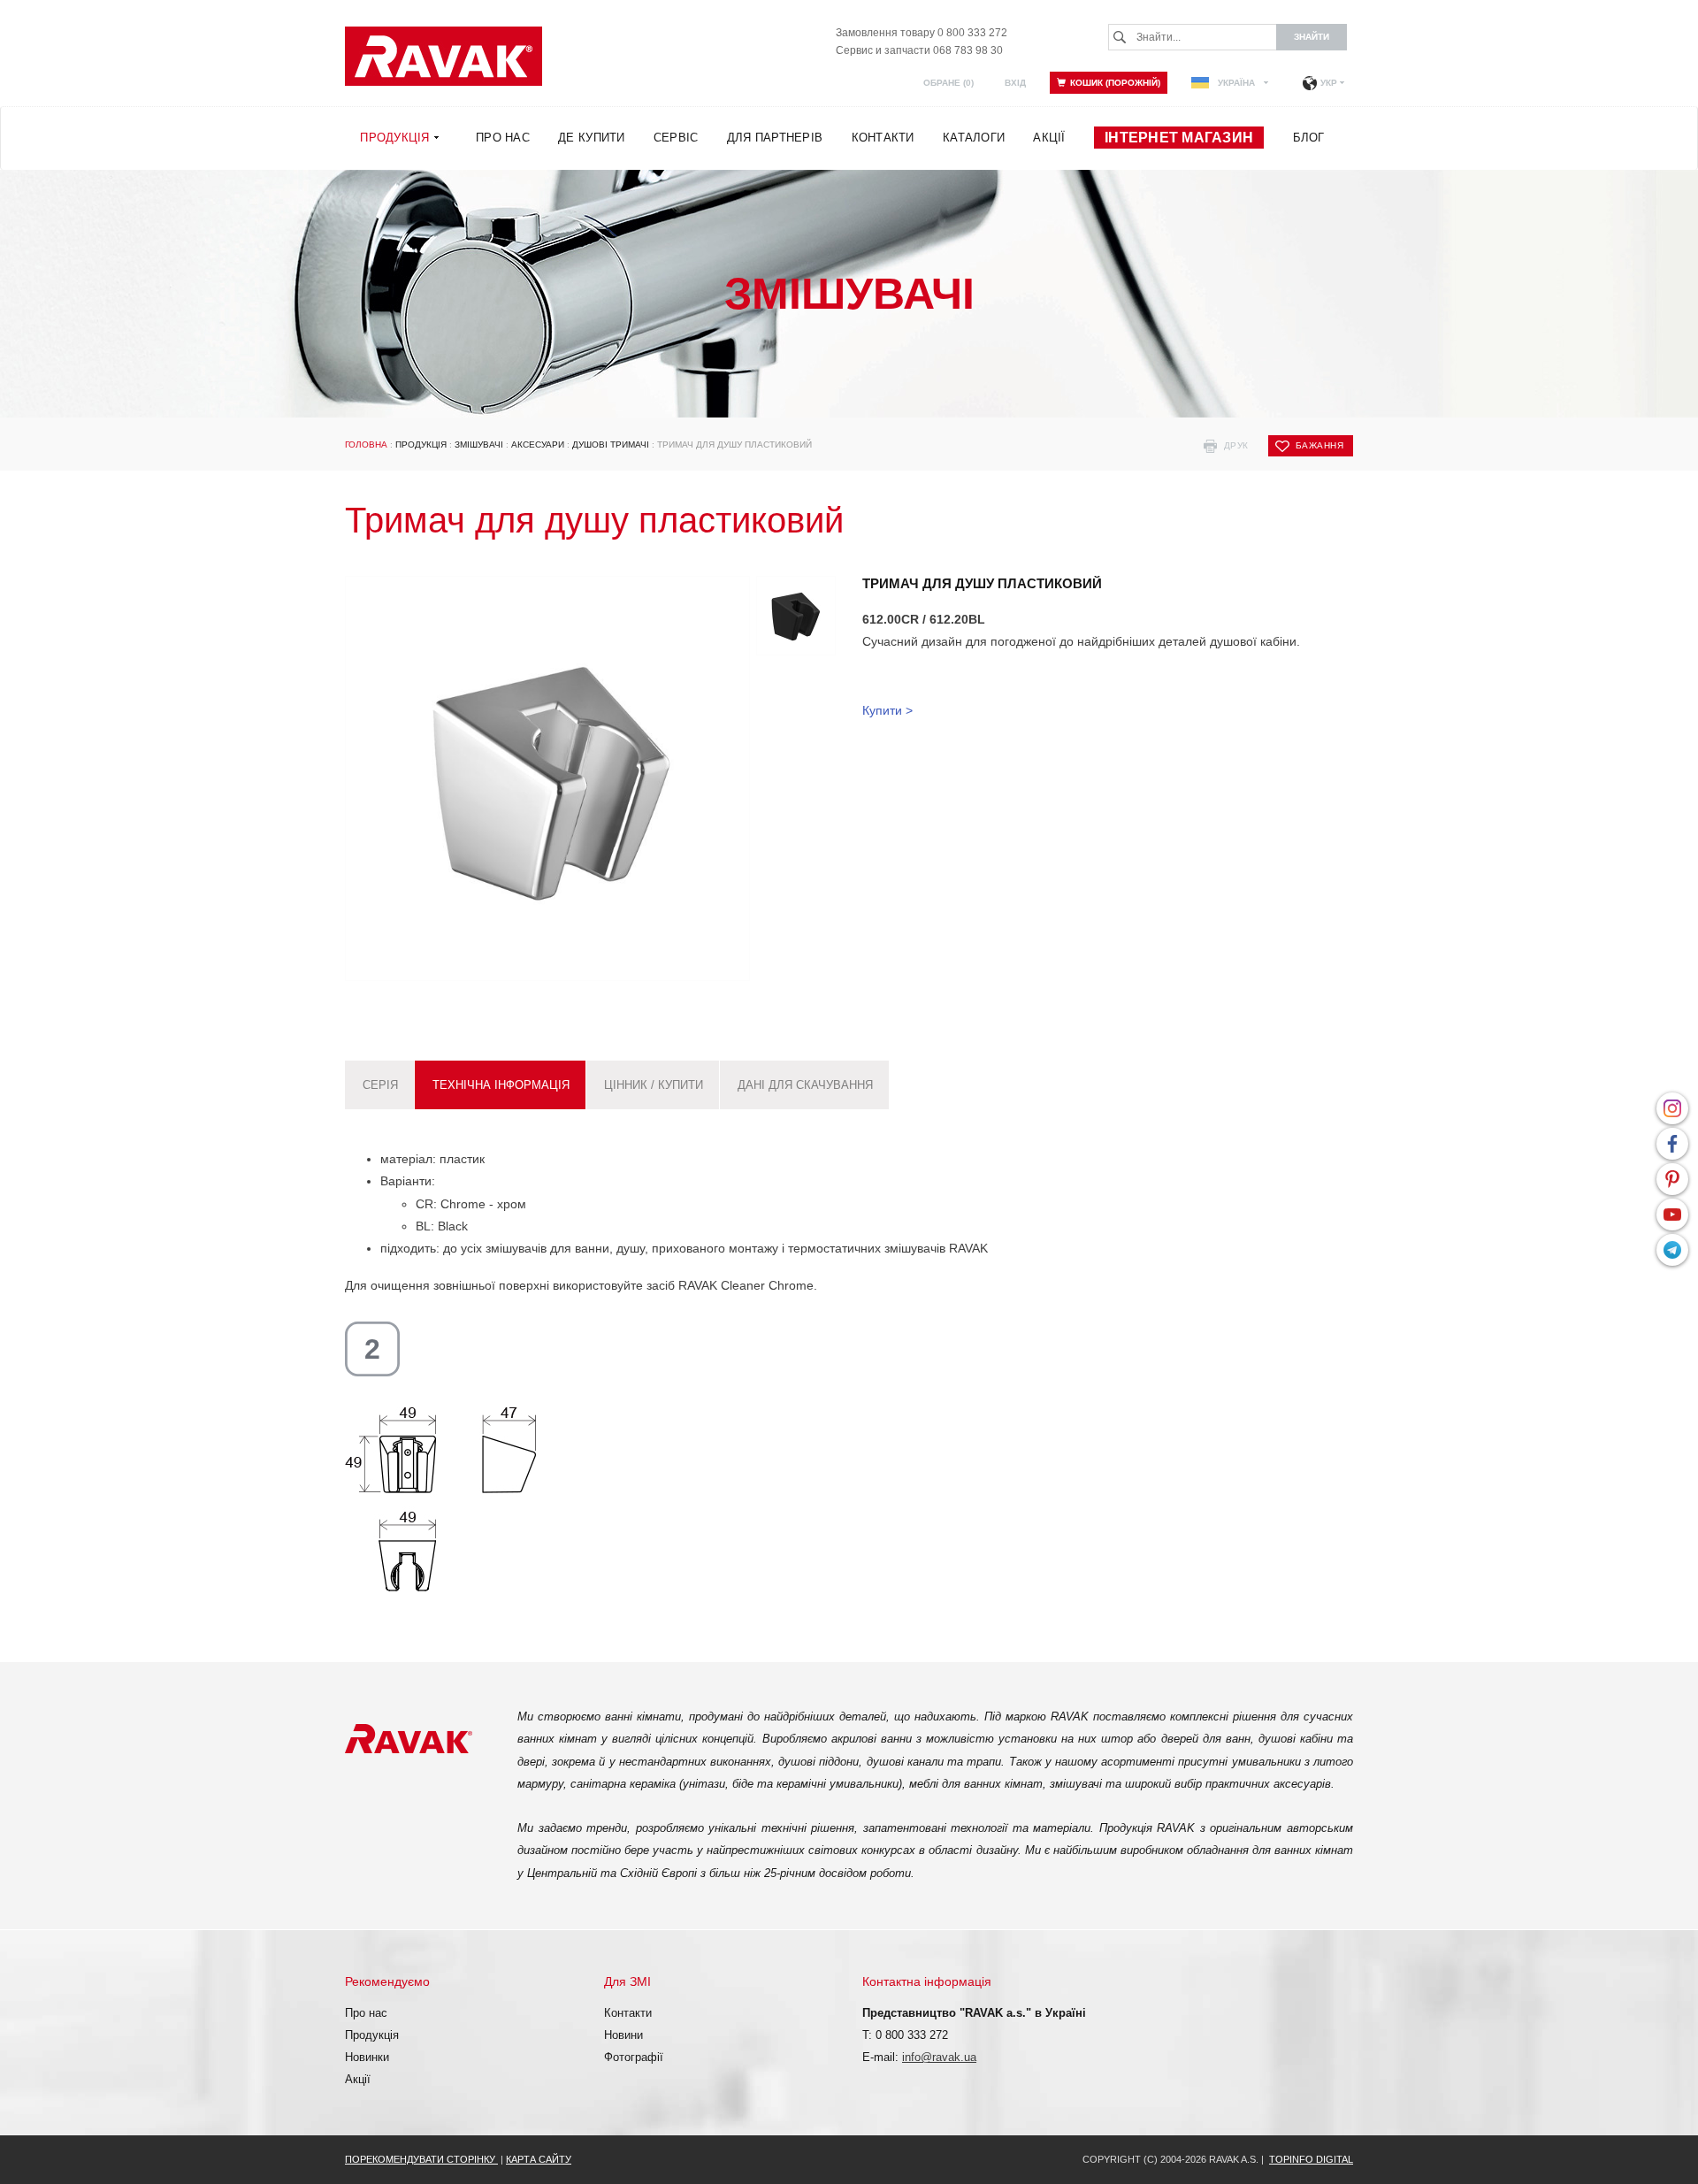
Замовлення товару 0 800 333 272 (922, 33)
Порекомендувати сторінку (421, 2159)
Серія (380, 1085)
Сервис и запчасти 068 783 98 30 (919, 50)
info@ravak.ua (939, 2057)
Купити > (887, 710)
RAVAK (444, 56)
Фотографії (634, 2057)
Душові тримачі (611, 444)
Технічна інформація (501, 1085)
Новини (623, 2035)
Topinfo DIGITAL (1311, 2159)
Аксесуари (538, 444)
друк (1236, 445)
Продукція (421, 444)
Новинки (367, 2057)
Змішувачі (479, 444)
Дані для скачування (805, 1085)
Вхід (1015, 83)
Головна (366, 444)
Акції (358, 2079)
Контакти (628, 2013)
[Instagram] (1672, 1108)
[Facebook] (1672, 1144)
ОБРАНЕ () (948, 83)
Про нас (366, 2013)
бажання (1320, 445)
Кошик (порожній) (1115, 83)
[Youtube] (1672, 1215)
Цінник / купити (654, 1085)
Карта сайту (539, 2159)
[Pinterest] (1672, 1179)
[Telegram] (1672, 1250)
